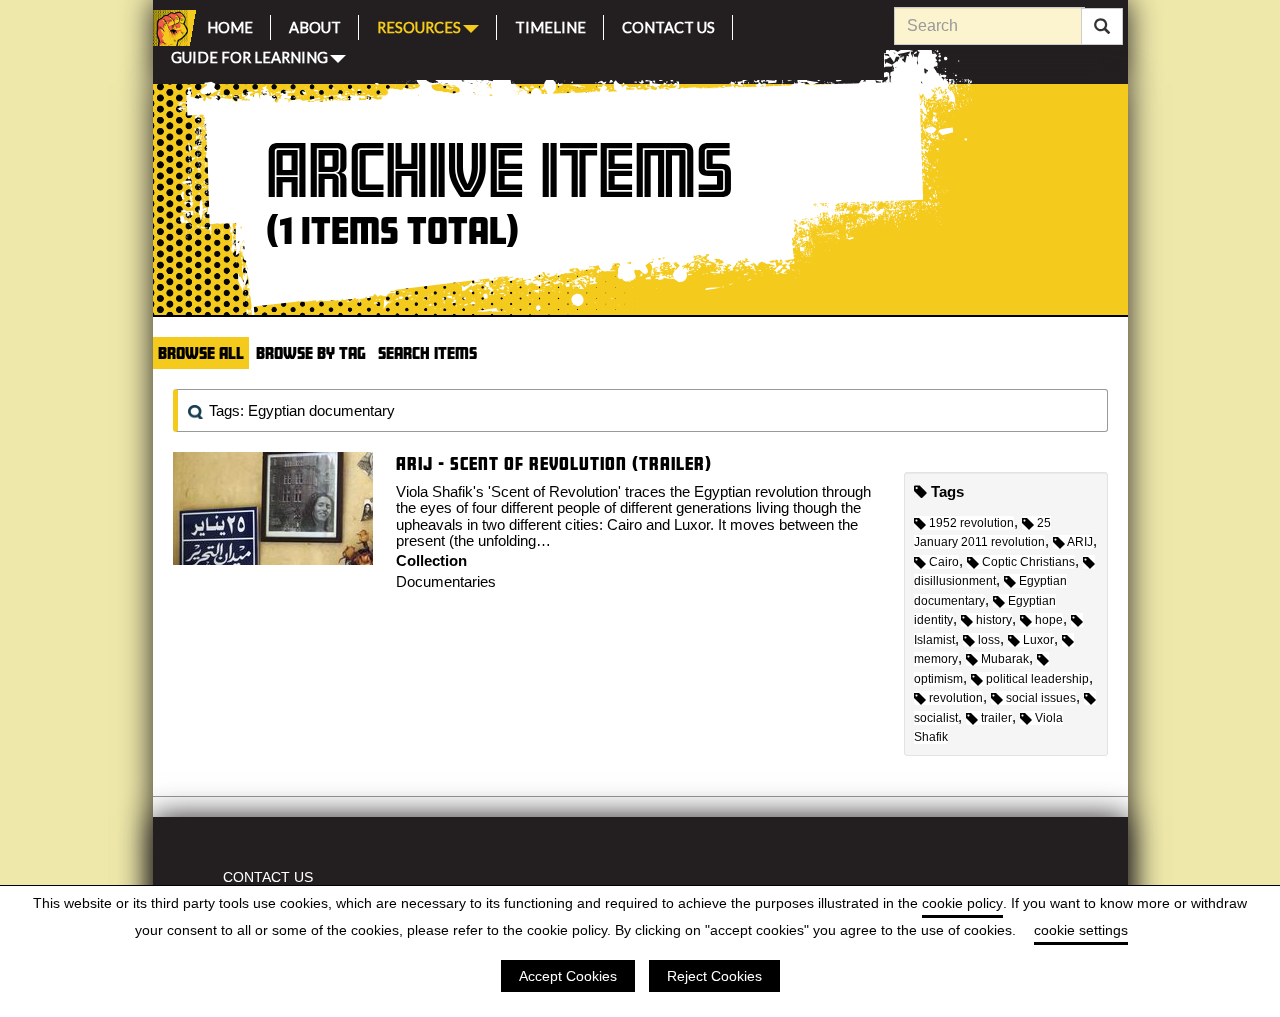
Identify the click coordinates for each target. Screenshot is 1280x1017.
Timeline (550, 24)
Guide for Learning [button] (249, 55)
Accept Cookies (568, 976)
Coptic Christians (1028, 562)
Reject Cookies (714, 976)
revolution (956, 698)
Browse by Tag (311, 352)
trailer (996, 718)
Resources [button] (419, 25)
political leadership (1037, 679)
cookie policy (962, 903)
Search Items (427, 352)
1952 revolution (971, 523)
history (994, 620)
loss (989, 640)
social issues (1041, 698)
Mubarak (1005, 659)
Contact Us (668, 24)
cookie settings (1081, 930)
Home (230, 24)
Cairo (944, 562)
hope (1049, 620)
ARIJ (1080, 542)
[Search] (1102, 27)
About (315, 24)
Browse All (201, 352)
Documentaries (446, 581)
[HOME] (171, 28)
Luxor (1038, 640)
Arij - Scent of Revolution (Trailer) (554, 463)
